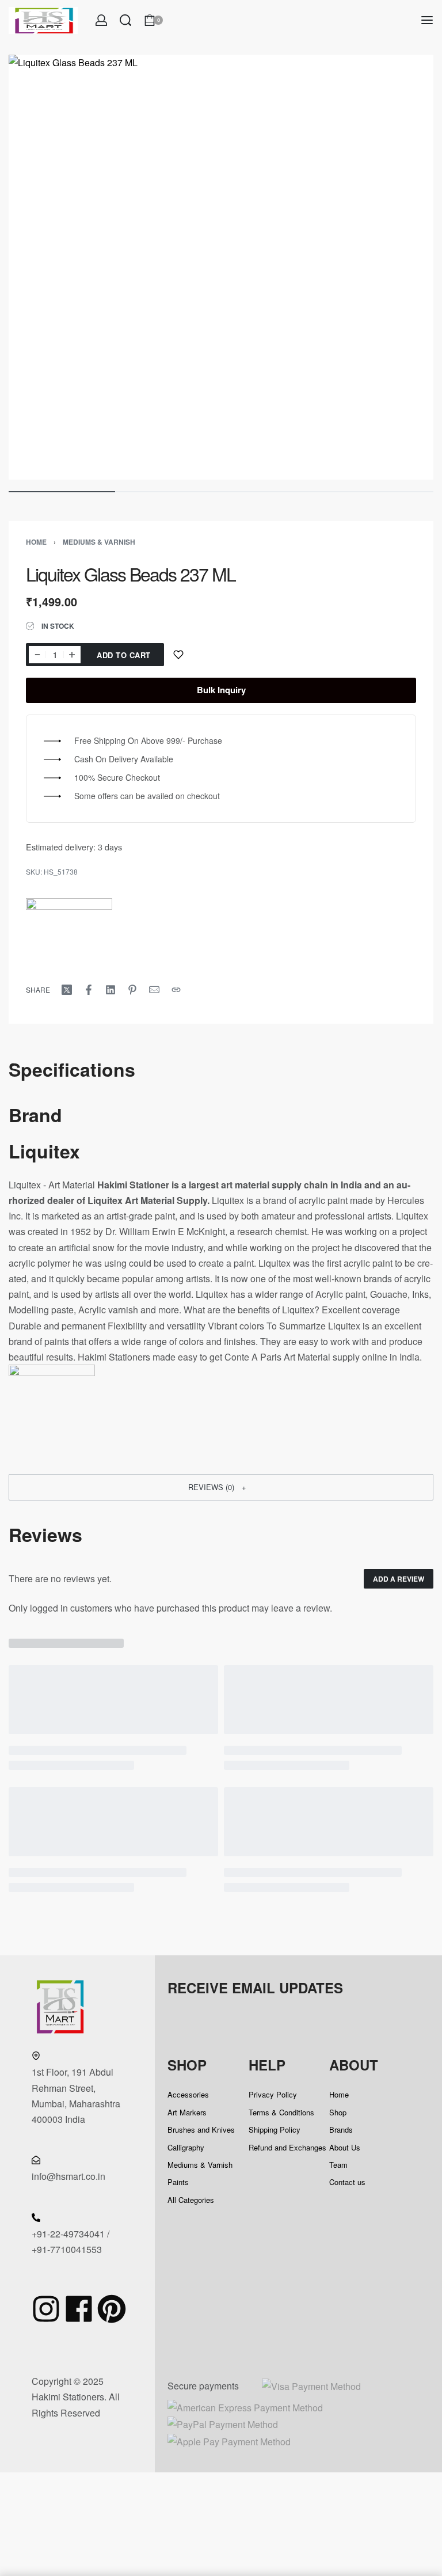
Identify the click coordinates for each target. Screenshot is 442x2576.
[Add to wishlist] (178, 655)
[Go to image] (62, 492)
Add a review (399, 1579)
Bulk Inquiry (221, 690)
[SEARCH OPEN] (125, 20)
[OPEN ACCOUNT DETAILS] (101, 20)
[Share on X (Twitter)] (67, 990)
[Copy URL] (176, 990)
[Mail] (154, 990)
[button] (221, 1487)
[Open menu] (427, 20)
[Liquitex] (69, 941)
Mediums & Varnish (99, 542)
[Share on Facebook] (89, 990)
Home (36, 542)
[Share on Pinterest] (132, 990)
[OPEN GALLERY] (221, 267)
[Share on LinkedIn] (110, 990)
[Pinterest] (112, 2309)
